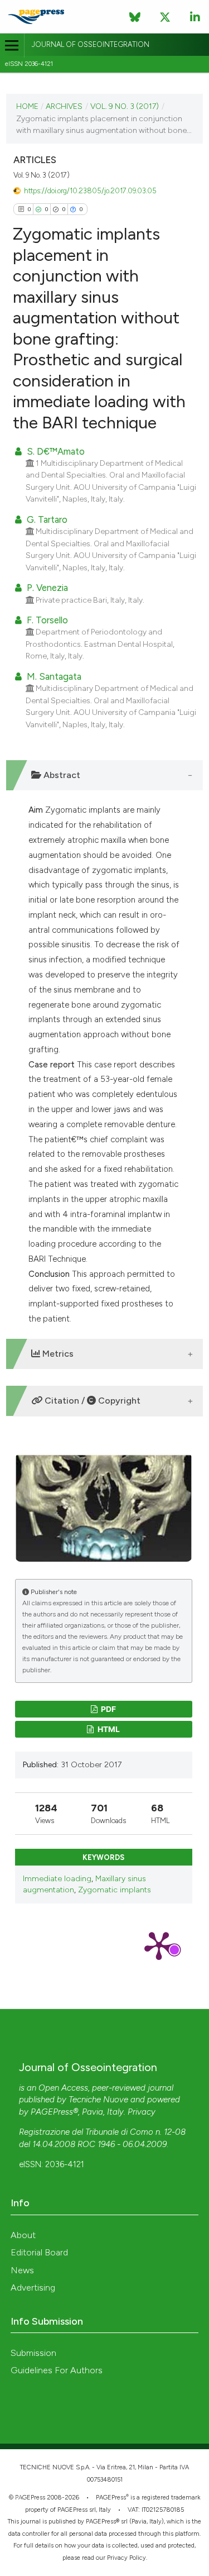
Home (27, 106)
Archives (64, 106)
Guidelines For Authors (57, 2370)
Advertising (33, 2288)
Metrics (57, 1354)
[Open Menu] (12, 46)
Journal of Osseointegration (91, 44)
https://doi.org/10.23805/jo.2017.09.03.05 (90, 191)
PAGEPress (111, 2498)
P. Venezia (46, 588)
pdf (108, 1709)
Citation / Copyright (91, 1401)
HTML (108, 1729)
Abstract (61, 775)
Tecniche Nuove (98, 2100)
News (22, 2270)
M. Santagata (53, 676)
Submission (33, 2353)
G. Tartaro (46, 519)
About (23, 2235)
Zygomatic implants (115, 1890)
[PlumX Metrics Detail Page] (159, 1945)
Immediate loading (57, 1879)
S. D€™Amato (55, 451)
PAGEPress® (54, 2112)
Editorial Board (39, 2252)
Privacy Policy (127, 2558)
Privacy (142, 2112)
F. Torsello (46, 620)
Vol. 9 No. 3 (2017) (125, 106)
